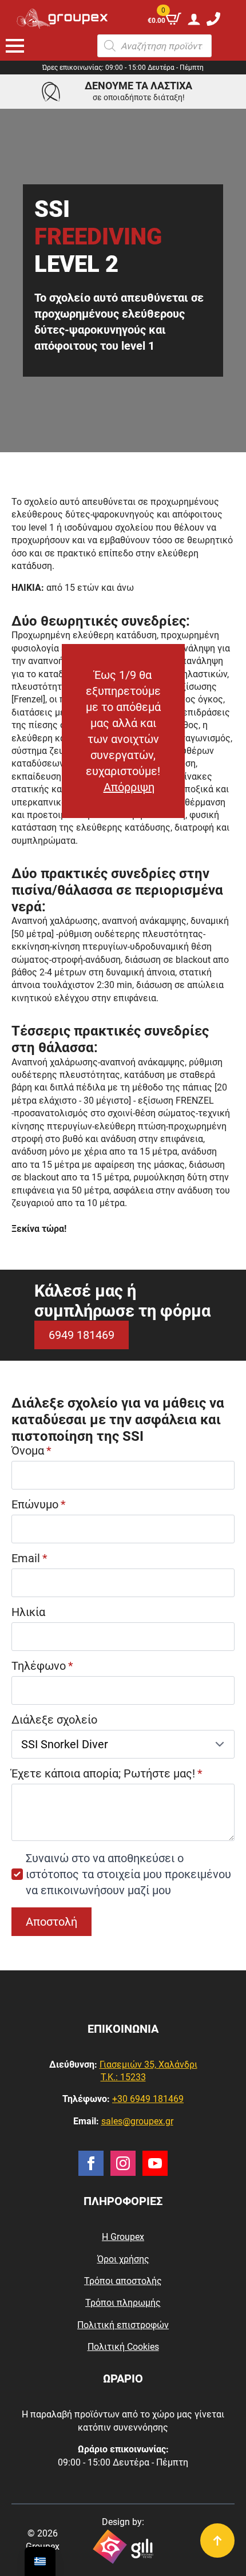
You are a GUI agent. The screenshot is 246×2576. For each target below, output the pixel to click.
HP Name (15, 1372)
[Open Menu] (15, 46)
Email (29, 1558)
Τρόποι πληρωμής (123, 2303)
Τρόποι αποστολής (123, 2281)
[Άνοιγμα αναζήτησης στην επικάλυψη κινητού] (154, 46)
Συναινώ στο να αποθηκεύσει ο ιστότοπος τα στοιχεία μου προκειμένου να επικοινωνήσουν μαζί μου (128, 1874)
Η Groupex (123, 2237)
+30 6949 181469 (148, 2099)
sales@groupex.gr (137, 2121)
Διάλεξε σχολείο (54, 1720)
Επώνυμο (39, 1504)
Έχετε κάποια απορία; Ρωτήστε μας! (107, 1773)
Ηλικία (28, 1612)
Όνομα (31, 1451)
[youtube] (155, 2163)
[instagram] (123, 2163)
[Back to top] (217, 2541)
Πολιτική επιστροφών (123, 2325)
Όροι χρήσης (123, 2259)
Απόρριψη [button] (129, 787)
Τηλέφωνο (42, 1666)
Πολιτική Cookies (123, 2347)
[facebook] (91, 2163)
